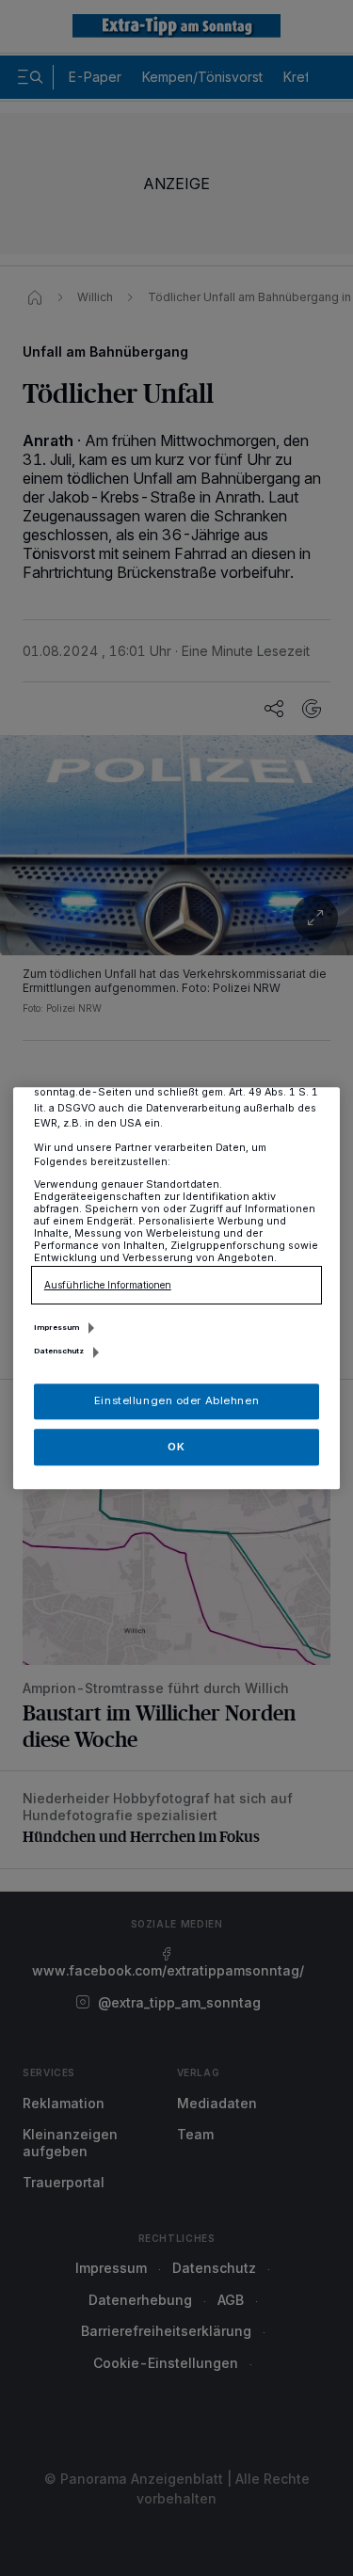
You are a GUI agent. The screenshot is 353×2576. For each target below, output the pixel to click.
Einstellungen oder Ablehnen (176, 1400)
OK (176, 1447)
